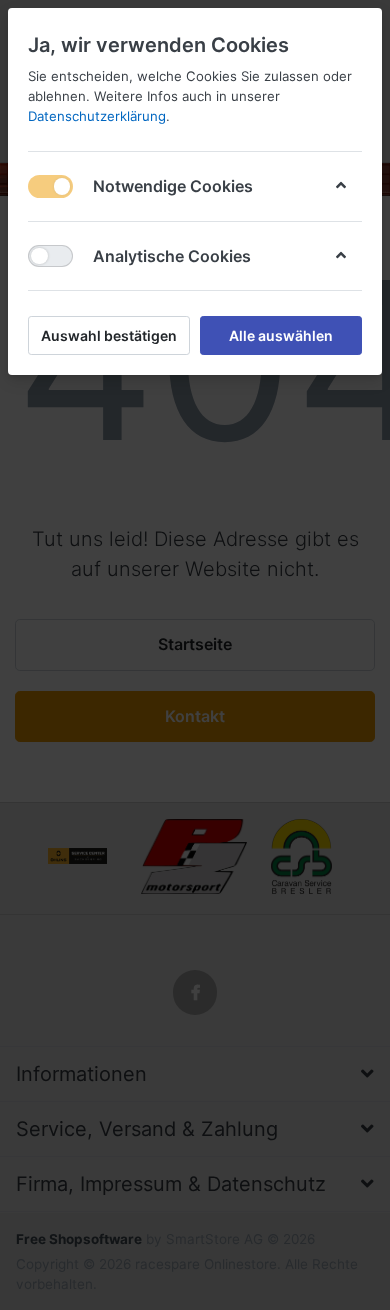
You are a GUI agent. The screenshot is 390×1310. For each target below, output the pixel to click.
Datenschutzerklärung (97, 116)
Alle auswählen (281, 335)
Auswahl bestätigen (109, 335)
